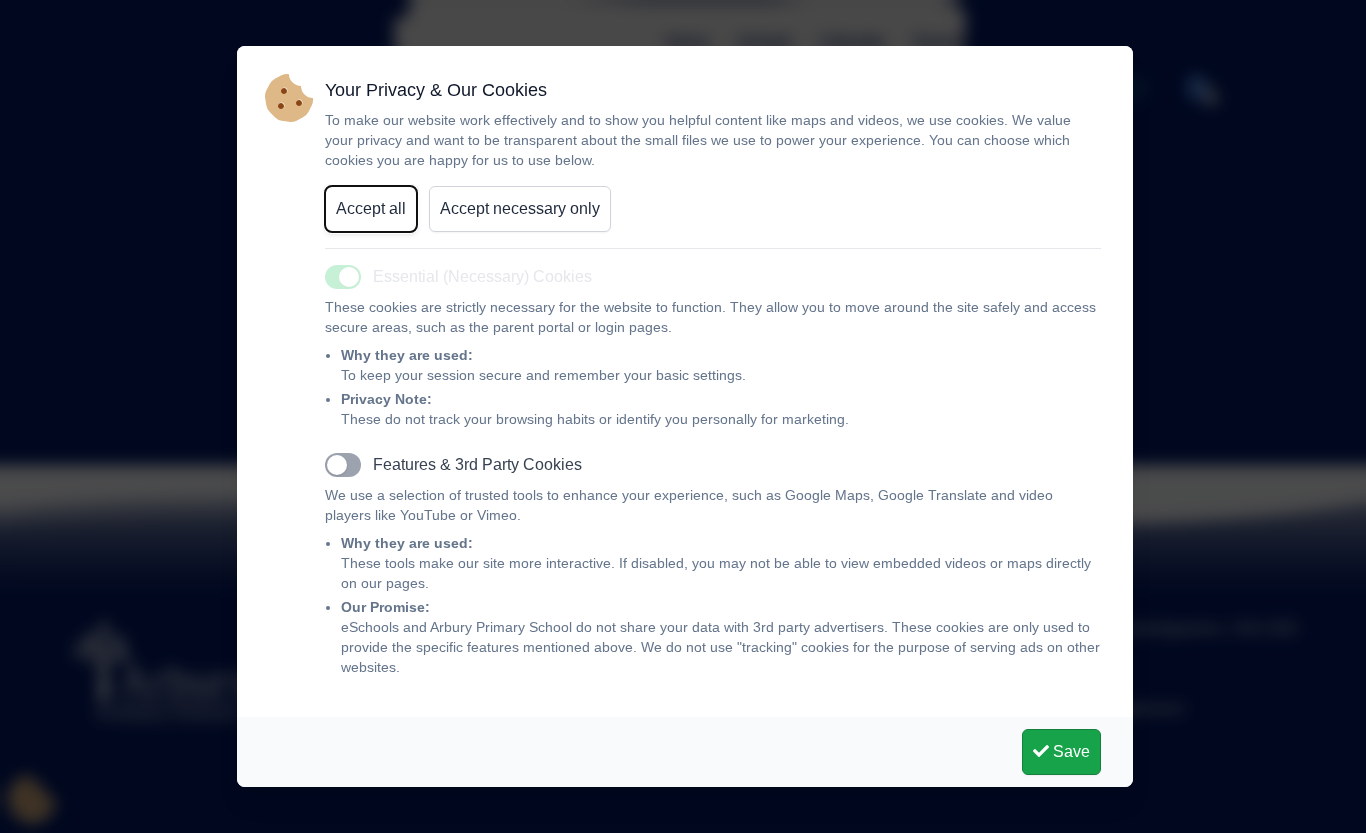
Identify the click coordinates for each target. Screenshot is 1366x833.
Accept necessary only (520, 208)
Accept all (371, 208)
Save (1069, 751)
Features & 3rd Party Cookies (477, 464)
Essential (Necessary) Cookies (482, 276)
